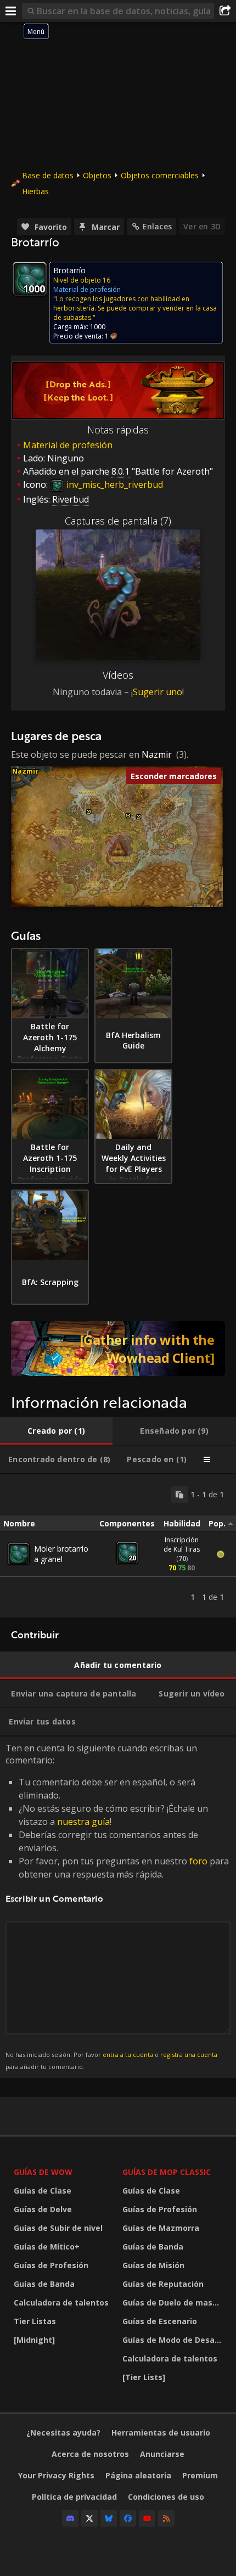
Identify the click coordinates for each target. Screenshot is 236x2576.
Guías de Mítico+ (47, 2247)
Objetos (97, 175)
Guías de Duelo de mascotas (174, 2302)
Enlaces (157, 226)
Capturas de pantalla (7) (118, 521)
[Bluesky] (109, 2518)
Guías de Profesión (51, 2265)
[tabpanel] (118, 1546)
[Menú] (11, 11)
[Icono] (30, 279)
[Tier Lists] (144, 2377)
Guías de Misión (153, 2265)
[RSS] (166, 2518)
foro (198, 1861)
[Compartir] (225, 11)
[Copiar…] (179, 1495)
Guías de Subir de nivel (58, 2228)
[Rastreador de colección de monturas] (118, 1349)
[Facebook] (128, 2518)
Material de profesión (68, 445)
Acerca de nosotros (90, 2454)
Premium (200, 2475)
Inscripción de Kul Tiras (182, 1545)
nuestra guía (83, 1822)
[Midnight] (34, 2340)
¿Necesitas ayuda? (63, 2433)
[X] (89, 2518)
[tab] (56, 1431)
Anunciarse (162, 2454)
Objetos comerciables (160, 175)
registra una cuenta (189, 2054)
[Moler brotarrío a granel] (19, 1554)
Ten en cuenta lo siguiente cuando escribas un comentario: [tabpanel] (117, 1906)
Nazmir (157, 754)
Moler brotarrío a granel (61, 1554)
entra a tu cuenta (128, 2054)
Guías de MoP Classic (167, 2172)
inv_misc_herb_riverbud (114, 484)
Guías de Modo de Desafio (174, 2340)
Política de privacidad (74, 2497)
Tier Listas (35, 2321)
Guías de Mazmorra (161, 2228)
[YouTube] (147, 2518)
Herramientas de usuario (161, 2433)
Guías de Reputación (163, 2284)
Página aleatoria (138, 2475)
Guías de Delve (43, 2209)
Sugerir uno (158, 692)
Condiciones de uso (166, 2497)
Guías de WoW (43, 2172)
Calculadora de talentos (61, 2302)
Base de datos (48, 175)
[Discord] (70, 2518)
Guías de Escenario (160, 2321)
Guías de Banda (44, 2284)
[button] (89, 812)
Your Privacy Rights (56, 2475)
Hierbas (35, 191)
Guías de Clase (43, 2191)
